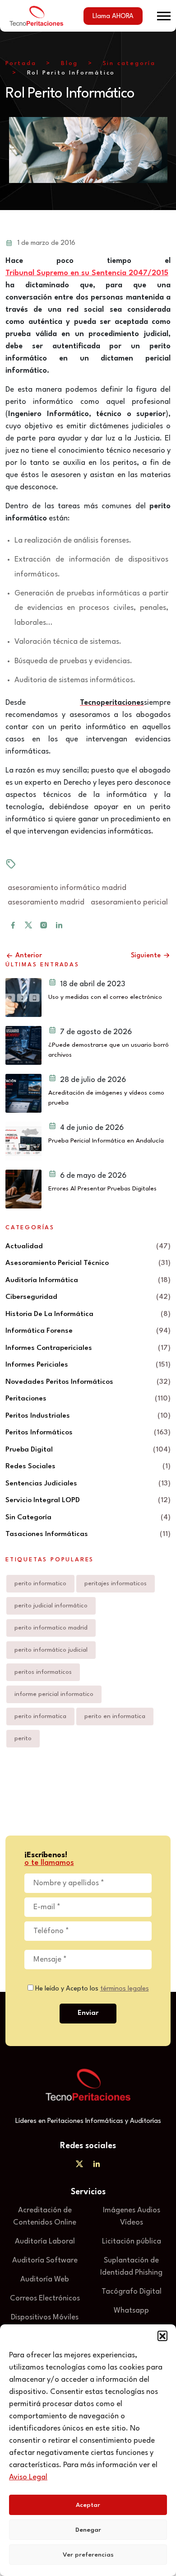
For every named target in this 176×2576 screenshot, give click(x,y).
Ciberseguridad (31, 1297)
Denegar (88, 2530)
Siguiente (147, 956)
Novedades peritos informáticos (59, 1382)
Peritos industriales (38, 1416)
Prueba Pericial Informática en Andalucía (106, 1141)
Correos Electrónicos (45, 2298)
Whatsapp (131, 2311)
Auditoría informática (42, 1280)
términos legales (125, 1989)
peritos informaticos (43, 1672)
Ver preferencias (88, 2555)
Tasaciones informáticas (47, 1534)
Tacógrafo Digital (132, 2292)
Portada (21, 63)
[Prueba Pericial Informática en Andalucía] (23, 1141)
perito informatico (40, 1583)
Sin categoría (129, 63)
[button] (162, 2336)
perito (23, 1738)
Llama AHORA (113, 16)
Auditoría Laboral (45, 2241)
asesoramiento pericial (129, 902)
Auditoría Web (45, 2279)
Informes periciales (37, 1365)
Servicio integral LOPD (43, 1500)
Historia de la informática (49, 1314)
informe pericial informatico (54, 1694)
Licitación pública (132, 2241)
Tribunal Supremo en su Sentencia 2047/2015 (87, 273)
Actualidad (24, 1246)
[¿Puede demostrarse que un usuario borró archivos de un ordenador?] (23, 1045)
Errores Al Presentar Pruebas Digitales (102, 1189)
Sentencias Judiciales (41, 1484)
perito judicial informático (51, 1606)
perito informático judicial (51, 1650)
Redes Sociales (30, 1466)
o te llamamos (49, 1863)
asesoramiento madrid (46, 902)
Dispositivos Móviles (45, 2317)
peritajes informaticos (116, 1583)
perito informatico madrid (51, 1628)
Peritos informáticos (39, 1433)
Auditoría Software (45, 2260)
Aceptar (88, 2505)
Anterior (28, 956)
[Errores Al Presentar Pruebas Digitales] (23, 1189)
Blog (69, 63)
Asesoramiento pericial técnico (57, 1263)
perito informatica (40, 1716)
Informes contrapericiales (49, 1348)
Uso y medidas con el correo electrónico (105, 997)
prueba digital (29, 1450)
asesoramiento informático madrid (67, 888)
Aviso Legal (28, 2477)
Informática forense (39, 1331)
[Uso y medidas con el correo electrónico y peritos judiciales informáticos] (23, 998)
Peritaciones (26, 1399)
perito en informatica (115, 1716)
